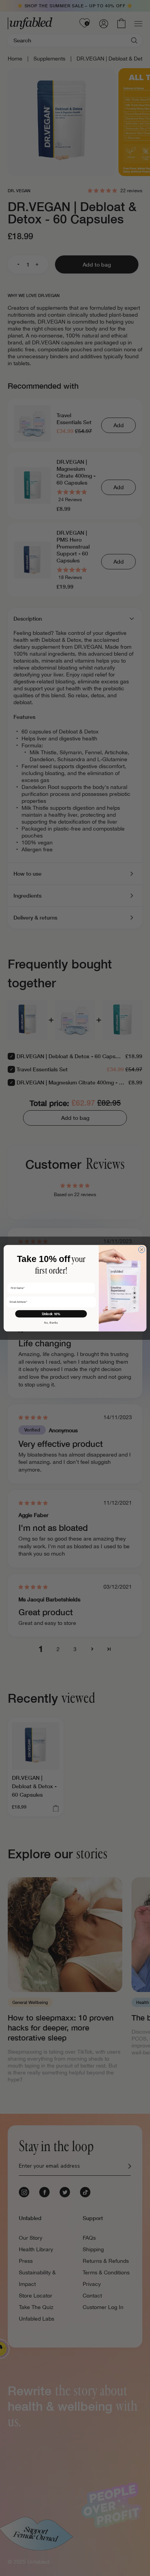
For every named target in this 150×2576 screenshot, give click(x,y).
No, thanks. (51, 1322)
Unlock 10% (51, 1314)
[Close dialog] (142, 1249)
